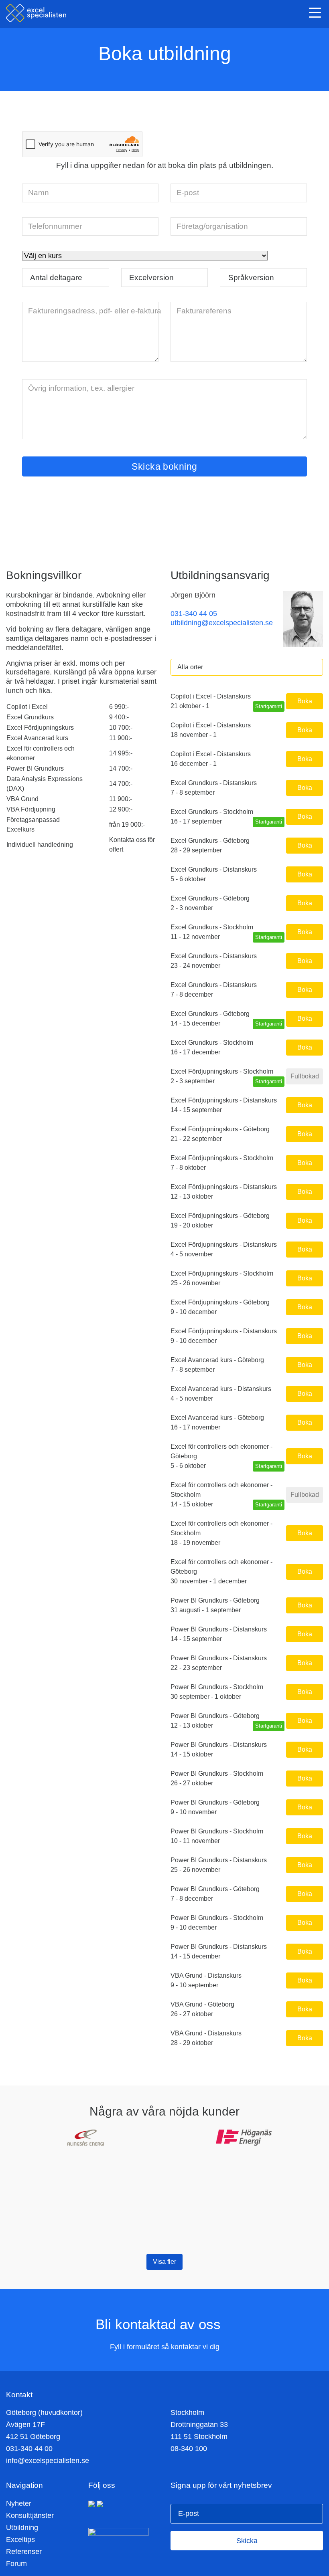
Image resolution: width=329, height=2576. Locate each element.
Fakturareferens (204, 311)
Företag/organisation (212, 226)
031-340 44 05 (194, 614)
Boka (305, 701)
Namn (39, 192)
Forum (16, 2564)
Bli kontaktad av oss (160, 2324)
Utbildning (22, 2528)
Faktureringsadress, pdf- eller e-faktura (95, 311)
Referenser (24, 2552)
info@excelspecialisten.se (48, 2461)
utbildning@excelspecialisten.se (222, 623)
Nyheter (19, 2503)
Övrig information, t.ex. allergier (81, 388)
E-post (188, 192)
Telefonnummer (55, 226)
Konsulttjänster (30, 2515)
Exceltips (20, 2540)
